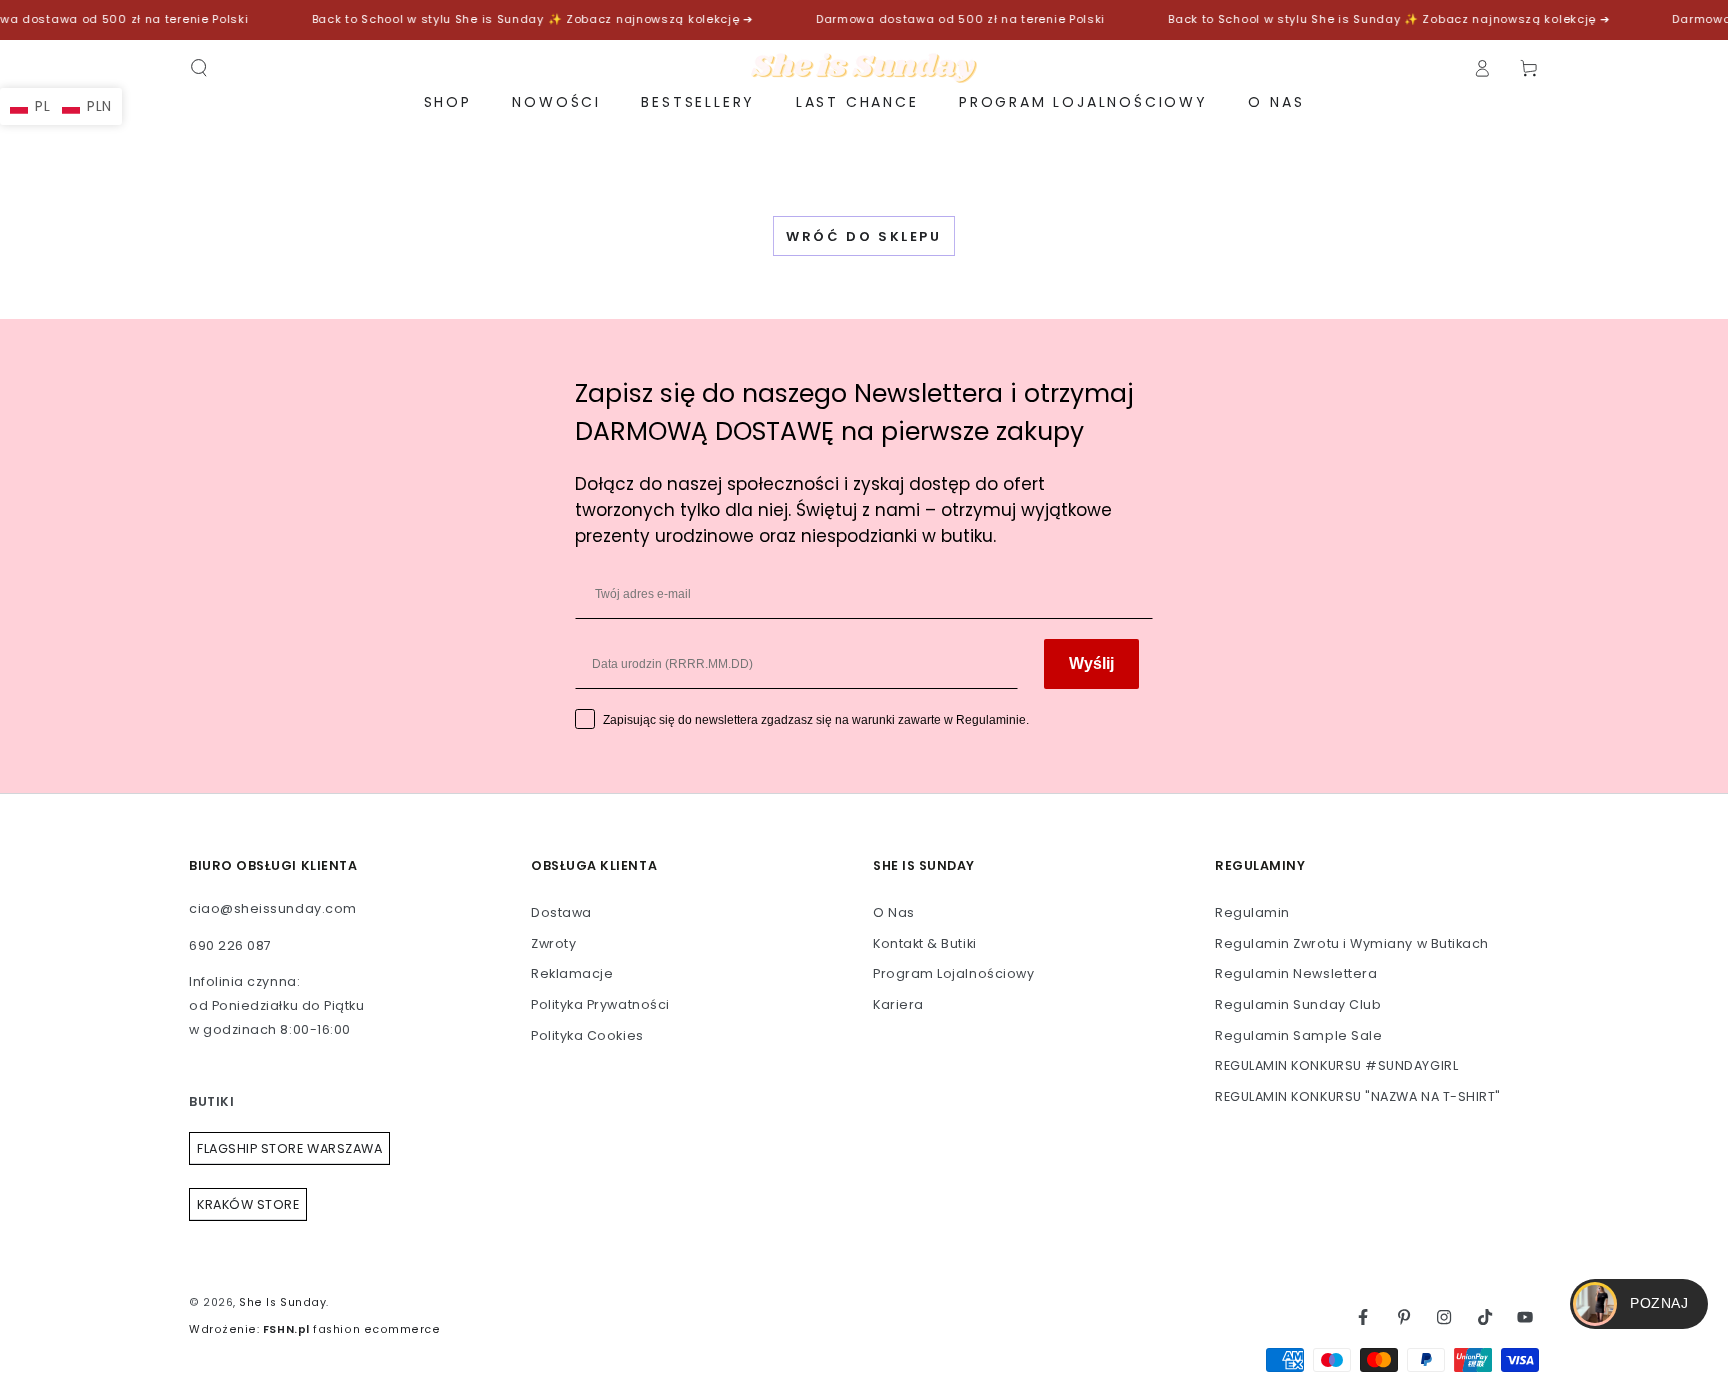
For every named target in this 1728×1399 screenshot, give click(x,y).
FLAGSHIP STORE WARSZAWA (289, 1148)
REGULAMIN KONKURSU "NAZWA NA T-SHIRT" (1358, 1096)
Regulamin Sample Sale (1298, 1035)
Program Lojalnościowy (953, 973)
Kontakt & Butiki (925, 943)
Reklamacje (572, 973)
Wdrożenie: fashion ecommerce (314, 1329)
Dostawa (561, 912)
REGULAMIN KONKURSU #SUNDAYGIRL (1336, 1065)
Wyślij (1091, 663)
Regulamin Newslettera (1296, 973)
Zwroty (553, 943)
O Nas (894, 912)
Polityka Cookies (587, 1035)
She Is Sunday (282, 1302)
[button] (199, 68)
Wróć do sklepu (863, 236)
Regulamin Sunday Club (1298, 1004)
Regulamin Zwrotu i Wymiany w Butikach (1352, 943)
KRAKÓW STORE (248, 1204)
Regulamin (1252, 912)
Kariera (898, 1004)
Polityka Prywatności (600, 1004)
